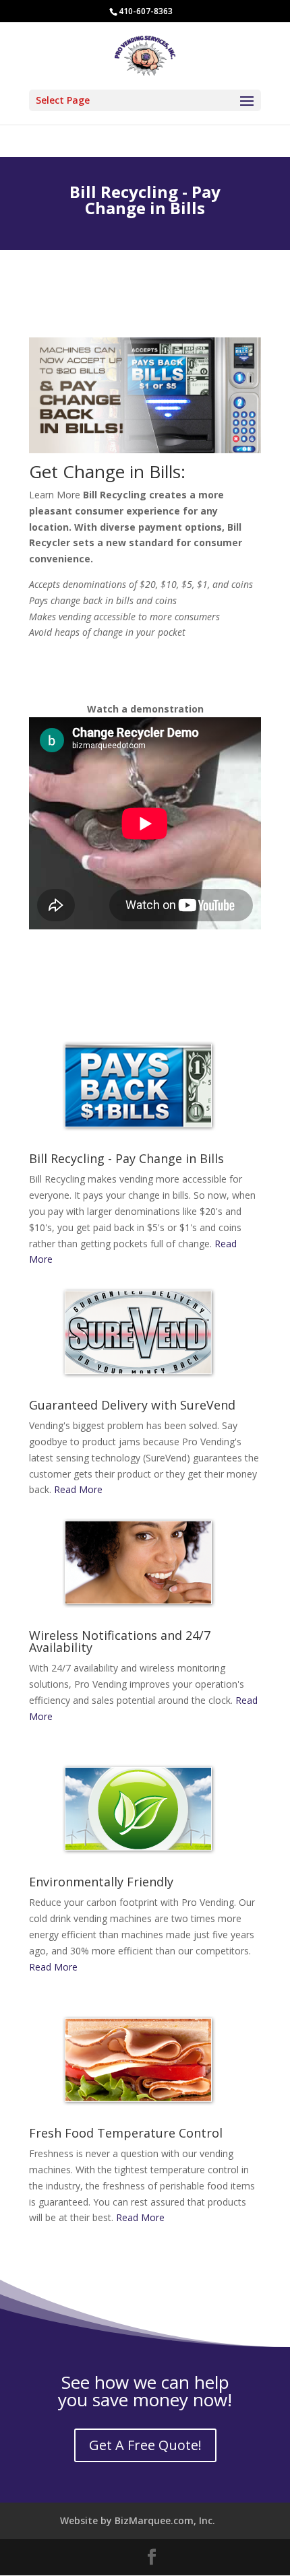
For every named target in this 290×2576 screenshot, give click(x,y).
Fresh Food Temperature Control (126, 2133)
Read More (78, 1489)
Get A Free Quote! (145, 2445)
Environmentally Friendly (101, 1882)
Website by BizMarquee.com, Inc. (138, 2520)
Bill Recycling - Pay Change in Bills (126, 1158)
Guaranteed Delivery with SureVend (132, 1405)
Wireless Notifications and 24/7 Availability (120, 1641)
